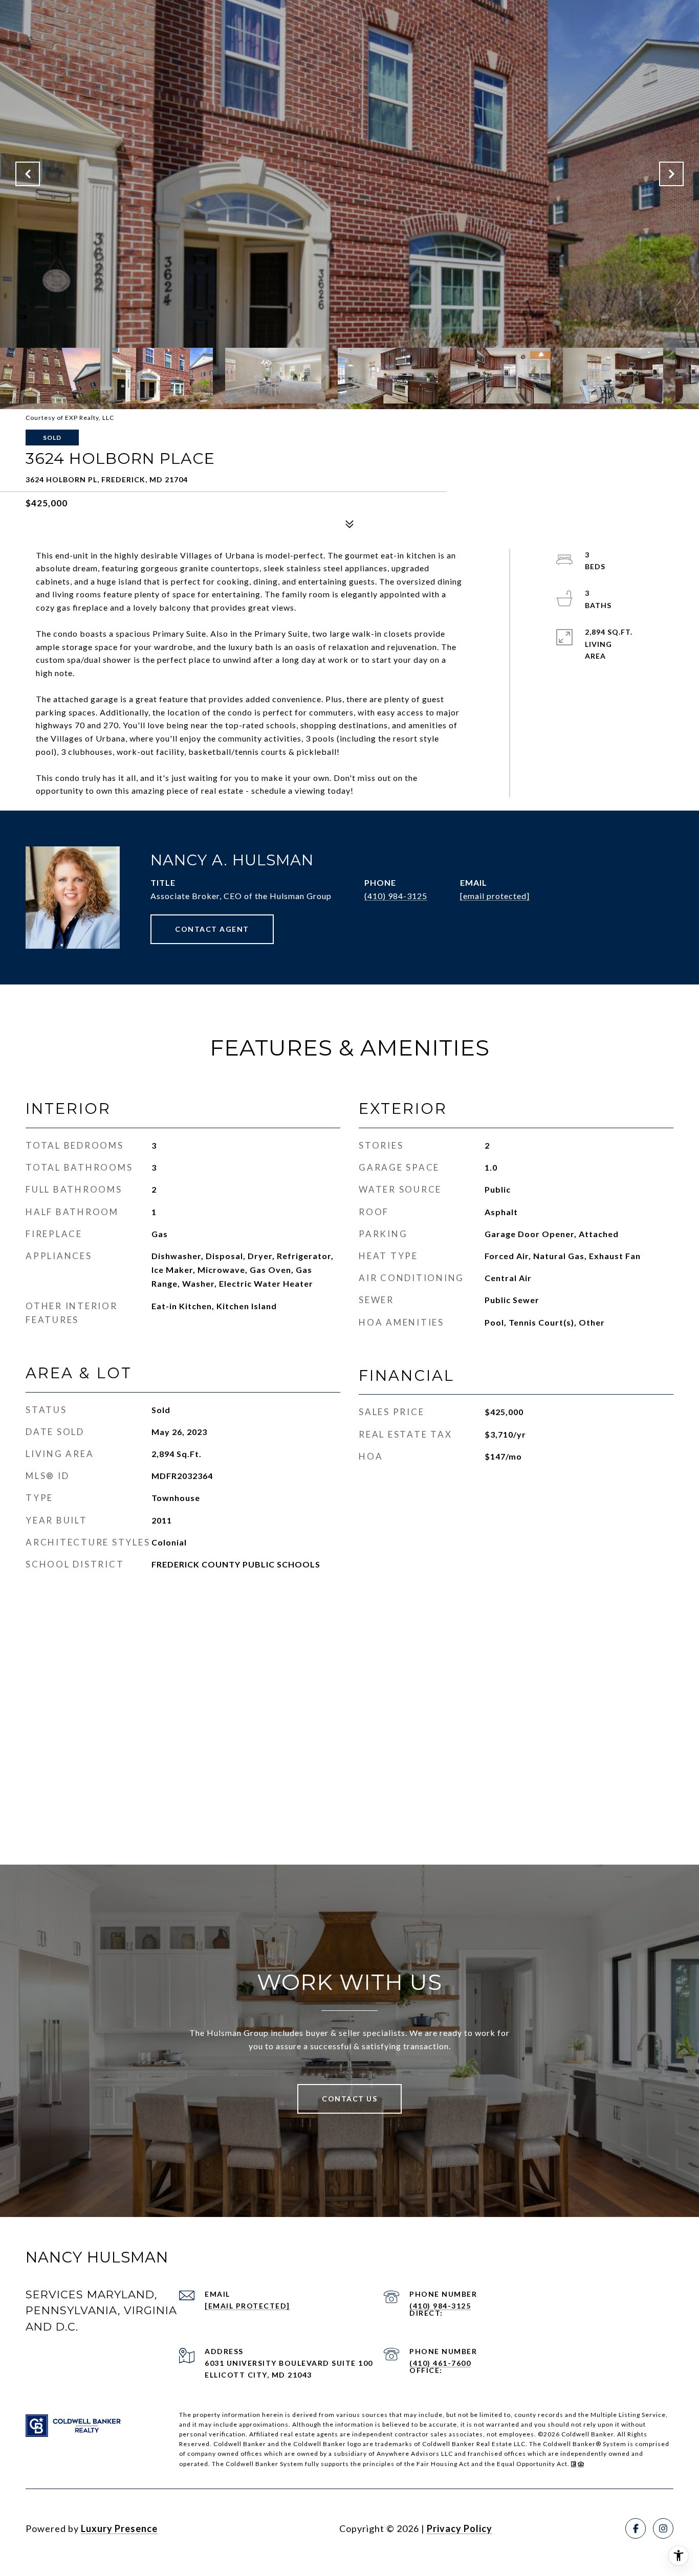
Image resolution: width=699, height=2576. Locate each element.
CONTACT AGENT (212, 929)
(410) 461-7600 (440, 2363)
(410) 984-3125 (396, 896)
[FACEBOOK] (636, 2528)
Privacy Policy (460, 2528)
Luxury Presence (119, 2528)
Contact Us (349, 2099)
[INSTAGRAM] (663, 2528)
